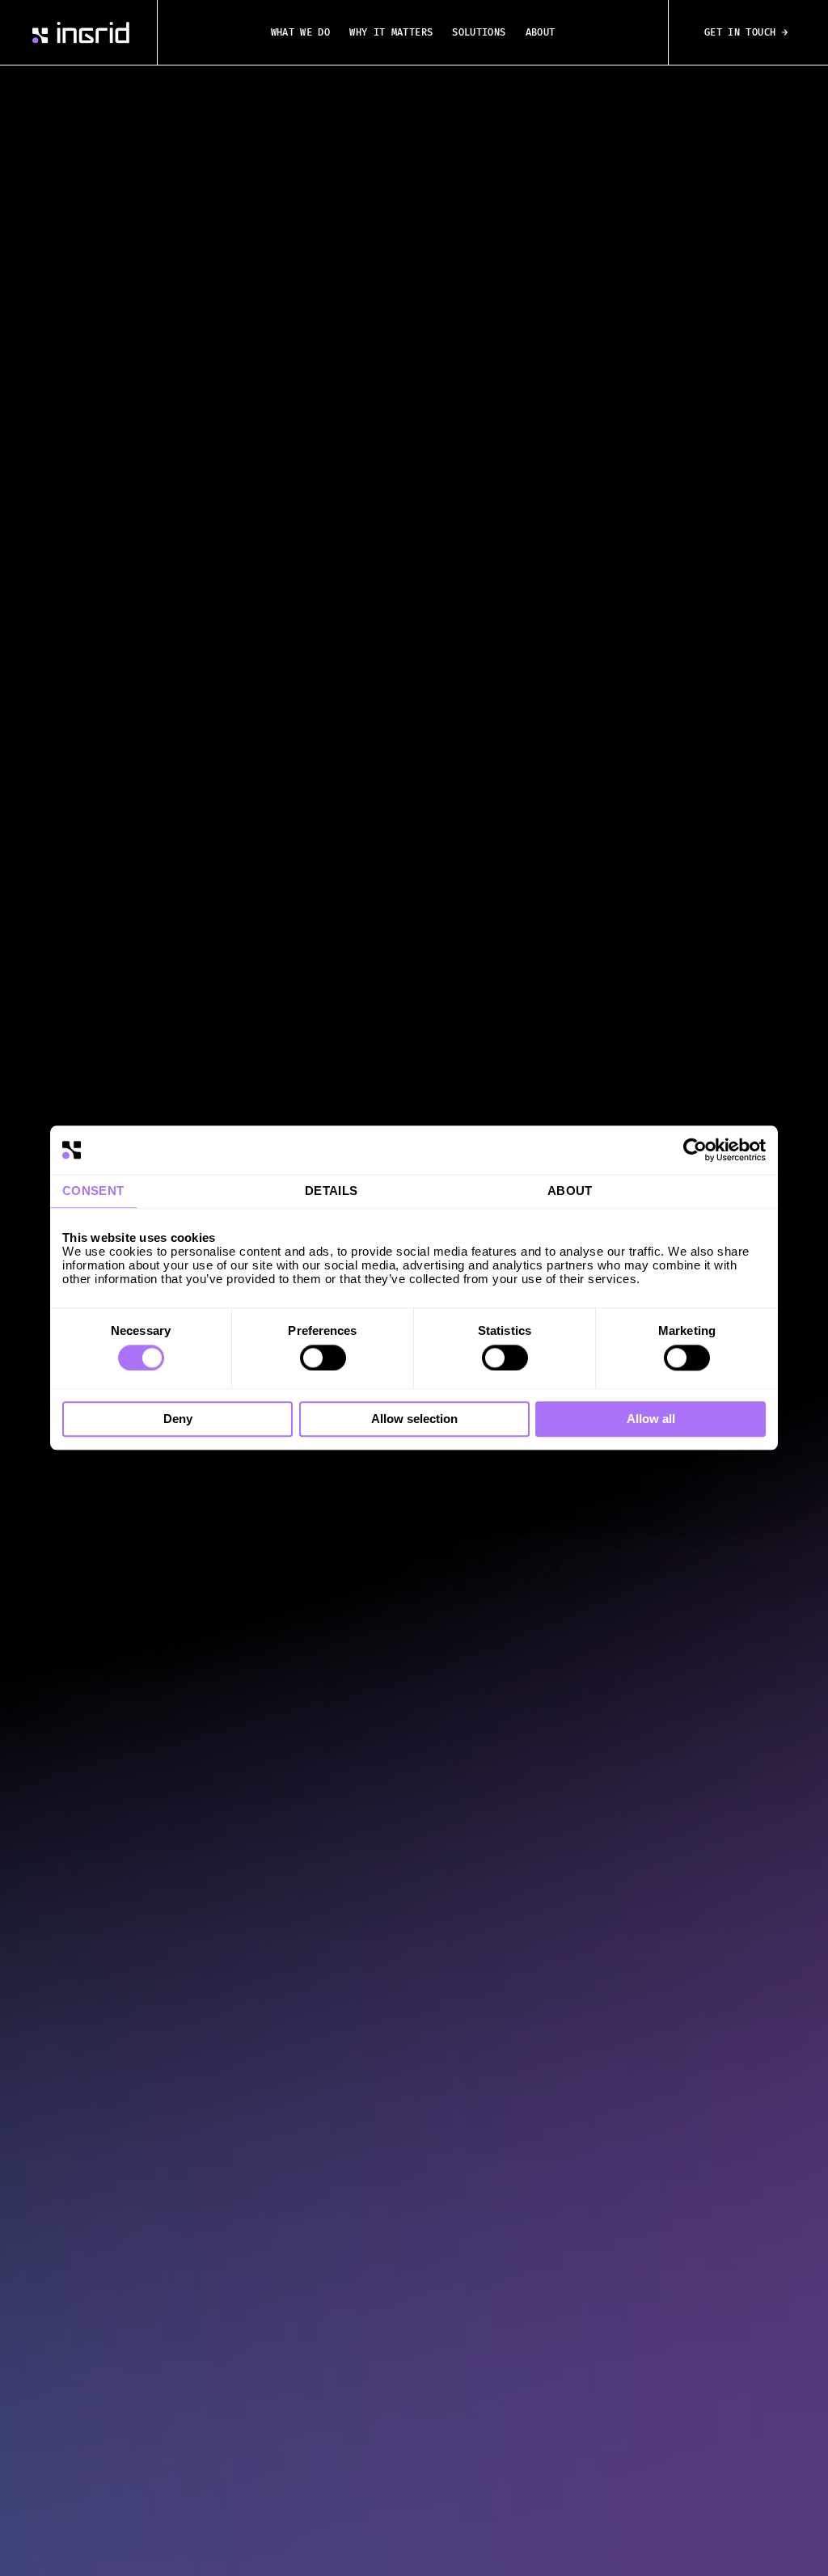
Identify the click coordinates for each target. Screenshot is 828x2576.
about (541, 32)
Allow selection (414, 1419)
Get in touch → (746, 32)
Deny (178, 1419)
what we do (301, 32)
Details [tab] (332, 1191)
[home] (81, 33)
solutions (479, 32)
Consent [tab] (93, 1191)
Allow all (651, 1419)
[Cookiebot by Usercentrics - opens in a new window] (695, 1150)
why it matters (391, 32)
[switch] (323, 1358)
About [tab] (570, 1191)
